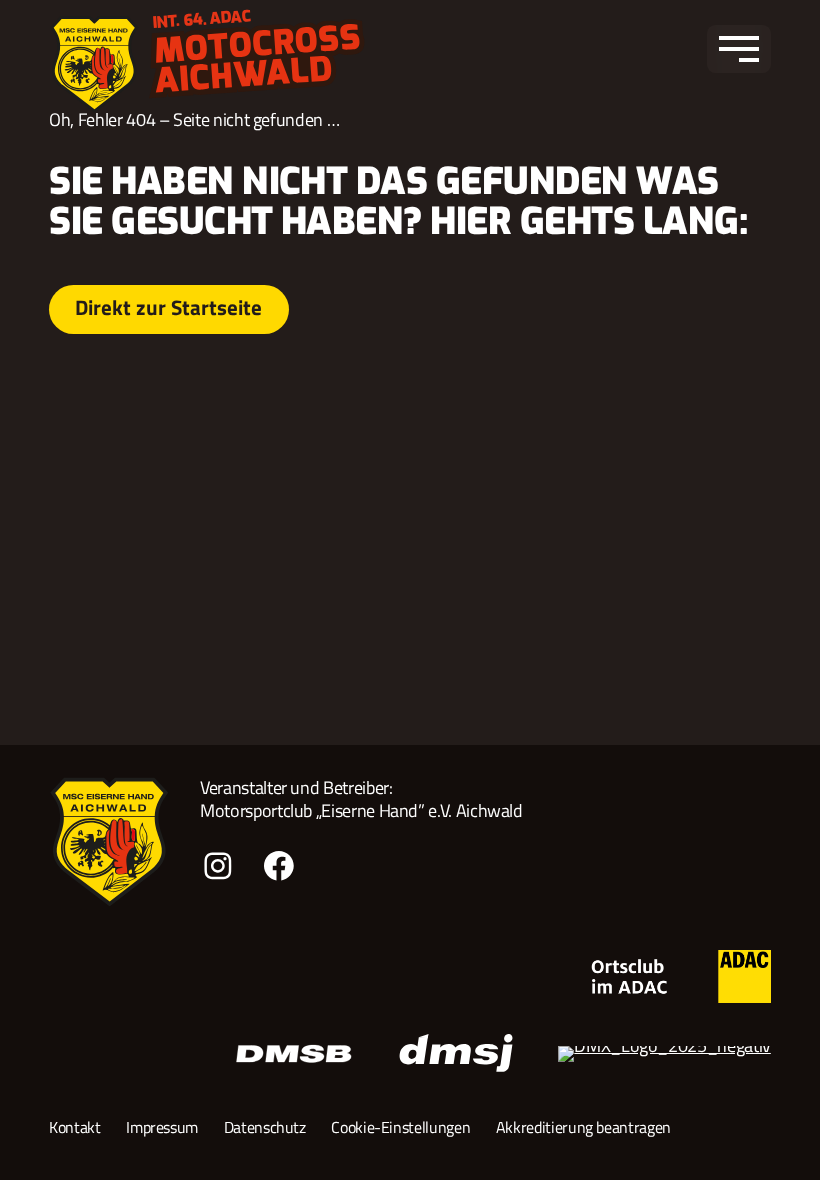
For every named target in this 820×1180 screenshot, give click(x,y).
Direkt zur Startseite (168, 307)
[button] (739, 49)
